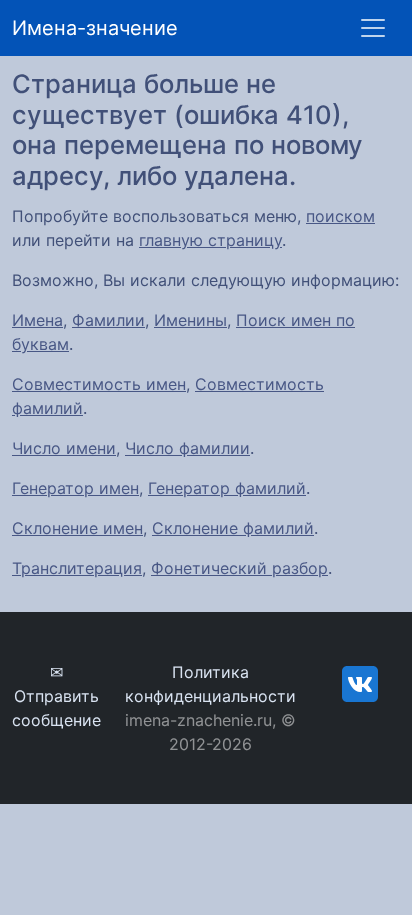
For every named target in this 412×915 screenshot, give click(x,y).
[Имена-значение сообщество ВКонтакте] (360, 683)
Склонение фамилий (233, 528)
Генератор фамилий (227, 488)
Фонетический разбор (239, 568)
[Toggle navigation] (373, 28)
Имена (37, 320)
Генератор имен (75, 488)
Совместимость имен (99, 384)
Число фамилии (187, 448)
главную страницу (210, 240)
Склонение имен (77, 528)
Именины (190, 320)
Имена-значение (95, 28)
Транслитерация (77, 568)
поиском (340, 216)
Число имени (64, 448)
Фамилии (108, 320)
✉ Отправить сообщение (56, 696)
